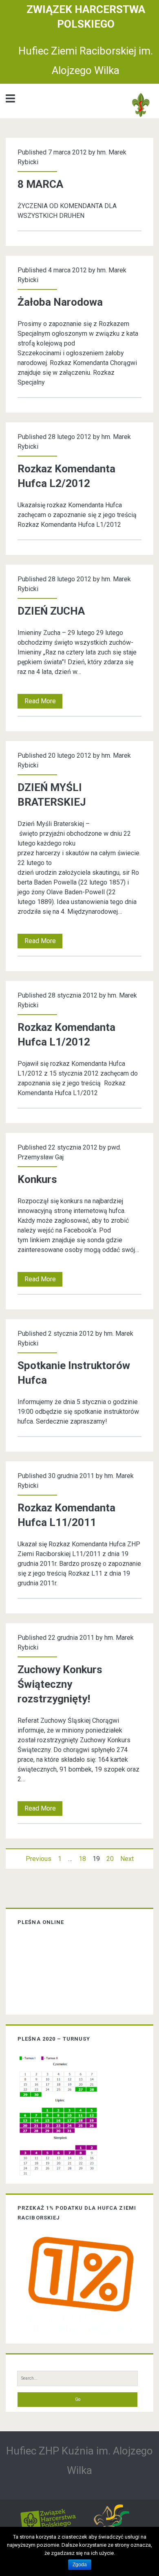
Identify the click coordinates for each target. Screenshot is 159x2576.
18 (82, 1859)
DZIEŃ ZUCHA (51, 611)
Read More (42, 703)
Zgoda (80, 2565)
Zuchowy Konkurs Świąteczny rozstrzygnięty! (60, 1684)
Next (127, 1859)
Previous (39, 1859)
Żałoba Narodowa (60, 302)
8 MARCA (40, 184)
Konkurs (37, 1179)
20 (110, 1859)
